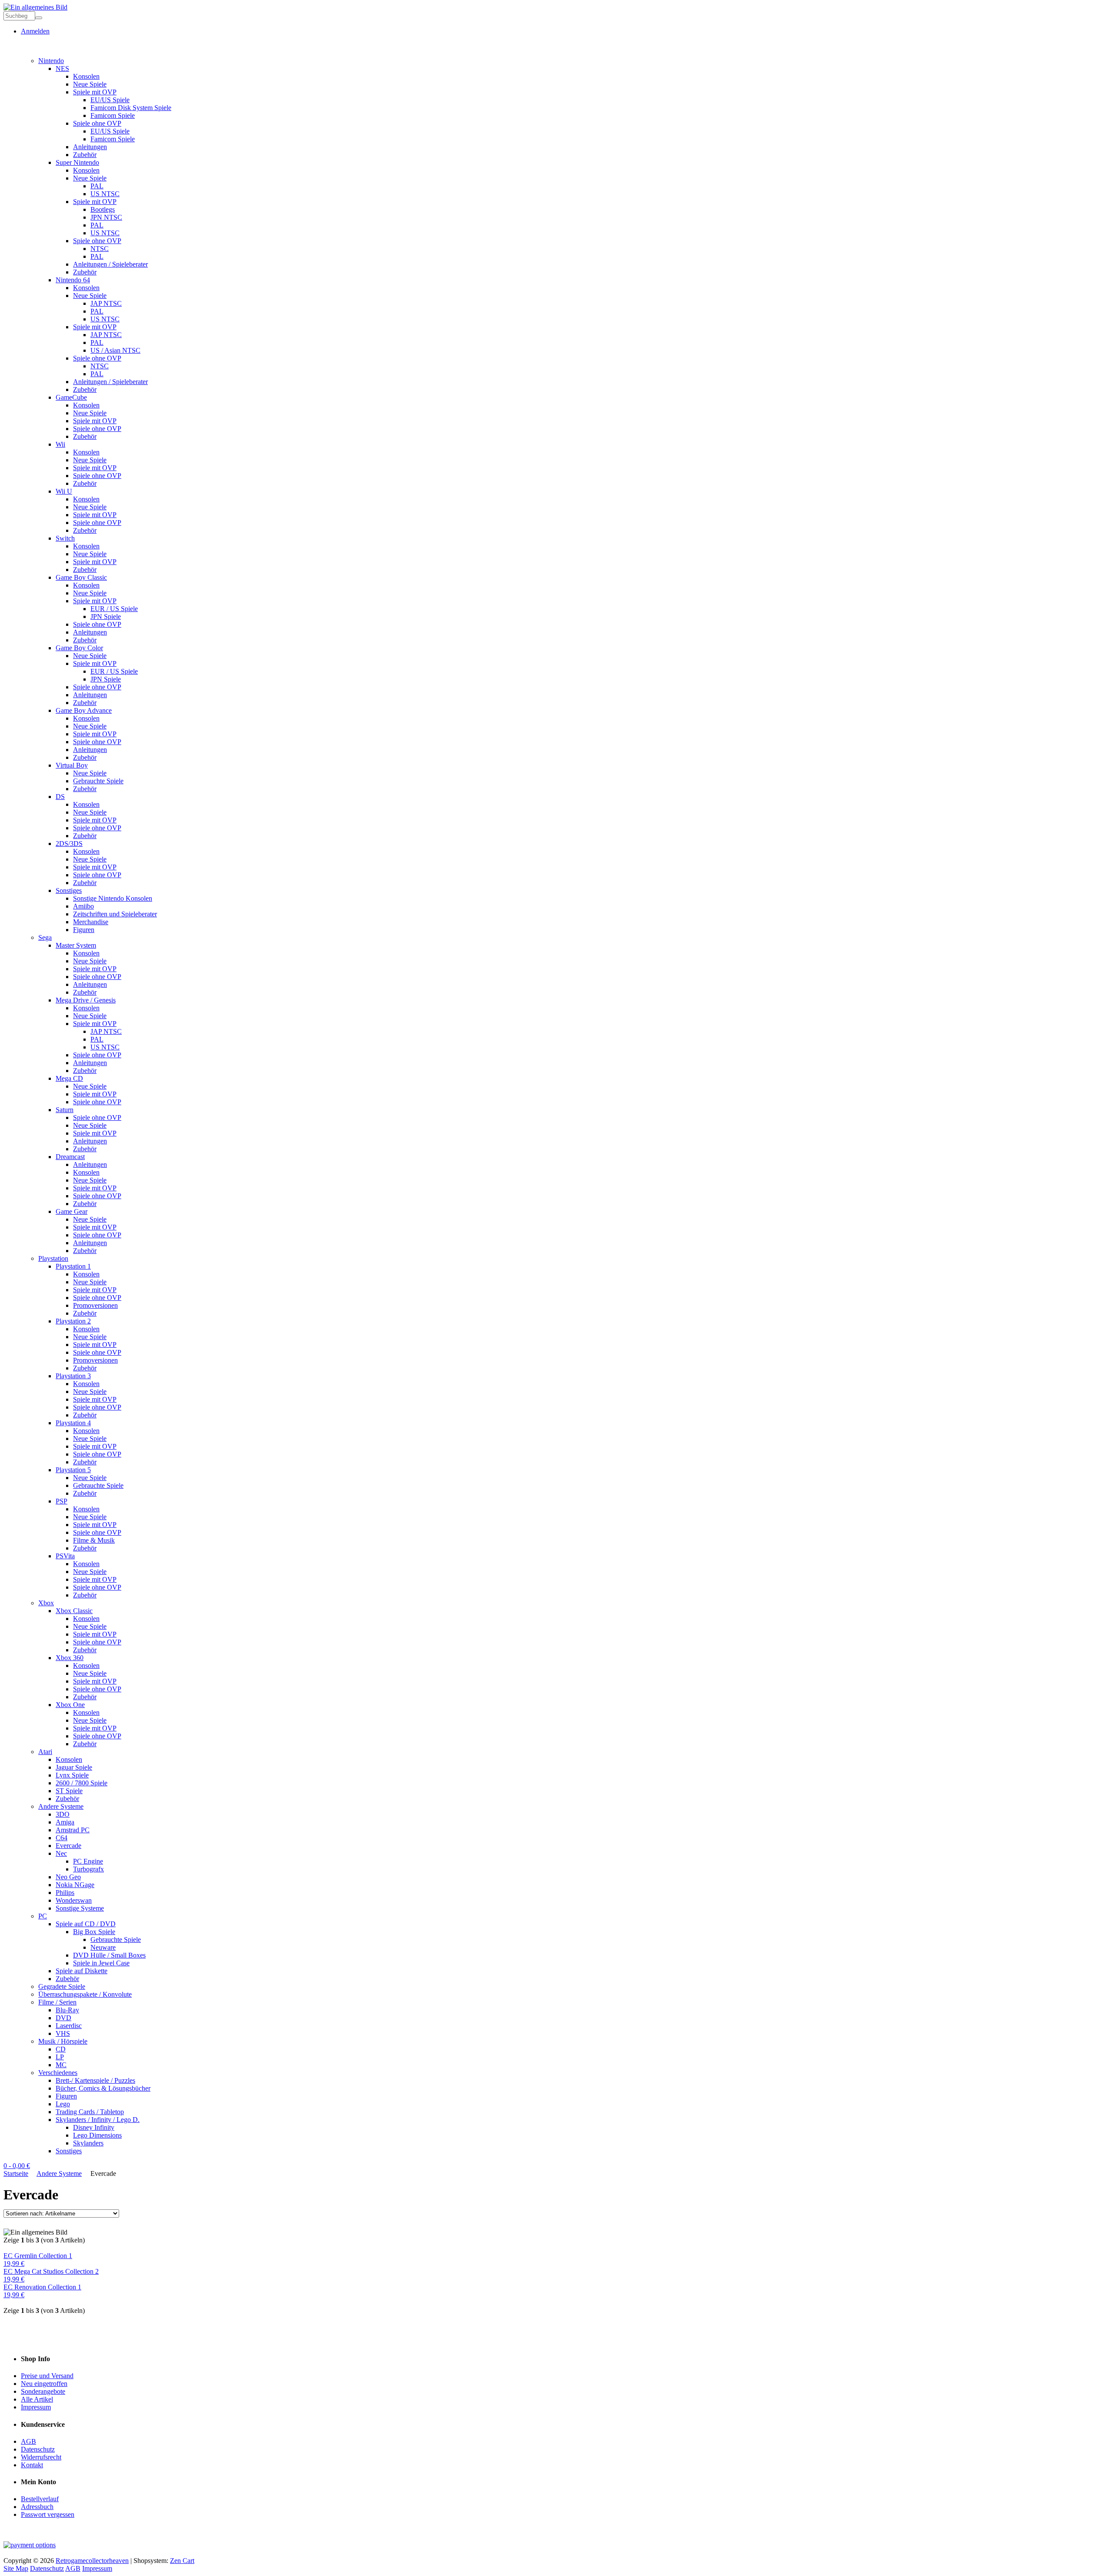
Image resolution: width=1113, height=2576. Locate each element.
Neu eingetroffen (44, 2384)
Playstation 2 (73, 1321)
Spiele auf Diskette (82, 1971)
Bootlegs (103, 209)
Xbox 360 (70, 1658)
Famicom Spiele (113, 115)
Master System (76, 945)
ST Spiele (69, 1791)
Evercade (68, 1846)
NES (62, 68)
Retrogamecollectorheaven (92, 2561)
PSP (62, 1501)
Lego (63, 2104)
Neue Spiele (90, 84)
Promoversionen (95, 1305)
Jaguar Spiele (74, 1767)
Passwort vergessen (48, 2514)
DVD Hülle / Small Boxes (109, 1955)
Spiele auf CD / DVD (86, 1924)
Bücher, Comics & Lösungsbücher (103, 2088)
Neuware (103, 1947)
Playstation (53, 1258)
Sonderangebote (43, 2391)
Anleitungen (90, 147)
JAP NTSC (106, 303)
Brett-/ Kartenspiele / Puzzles (95, 2080)
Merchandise (91, 922)
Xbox (46, 1603)
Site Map (16, 2568)
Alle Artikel (37, 2399)
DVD (63, 2018)
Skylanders (88, 2143)
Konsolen (86, 76)
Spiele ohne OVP (97, 123)
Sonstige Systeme (80, 1908)
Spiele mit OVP (95, 92)
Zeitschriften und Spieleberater (115, 914)
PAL (97, 186)
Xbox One (70, 1705)
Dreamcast (70, 1157)
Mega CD (69, 1078)
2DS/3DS (69, 844)
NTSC (100, 249)
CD (61, 2049)
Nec (61, 1853)
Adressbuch (37, 2507)
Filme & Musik (94, 1540)
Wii (60, 444)
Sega (45, 937)
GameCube (71, 397)
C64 (62, 1838)
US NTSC (105, 194)
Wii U (64, 491)
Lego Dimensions (97, 2135)
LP (60, 2057)
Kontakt (32, 2465)
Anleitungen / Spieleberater (110, 264)
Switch (65, 538)
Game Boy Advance (84, 710)
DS (60, 797)
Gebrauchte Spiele (98, 781)
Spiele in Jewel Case (101, 1963)
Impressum (36, 2407)
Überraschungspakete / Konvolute (85, 1994)
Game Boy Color (79, 648)
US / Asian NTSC (115, 350)
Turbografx (88, 1869)
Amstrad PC (73, 1830)
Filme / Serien (57, 2002)
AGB (28, 2441)
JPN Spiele (106, 616)
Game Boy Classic (81, 577)
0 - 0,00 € (17, 2166)
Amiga (65, 1822)
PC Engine (88, 1861)
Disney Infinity (94, 2127)
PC (43, 1916)
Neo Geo (68, 1877)
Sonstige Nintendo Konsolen (113, 898)
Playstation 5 (73, 1470)
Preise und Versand (47, 2376)
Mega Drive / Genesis (86, 1000)
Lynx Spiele (72, 1775)
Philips (65, 1893)
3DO (63, 1814)
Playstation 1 (73, 1266)
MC (61, 2065)
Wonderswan (74, 1900)
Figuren (84, 930)
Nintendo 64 (73, 280)
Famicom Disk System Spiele (131, 108)
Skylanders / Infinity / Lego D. (98, 2120)
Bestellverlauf (40, 2499)
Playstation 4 (73, 1423)
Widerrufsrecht (41, 2457)
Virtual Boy (72, 765)
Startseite (16, 2173)
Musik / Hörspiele (63, 2041)
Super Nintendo (77, 162)
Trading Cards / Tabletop (90, 2112)
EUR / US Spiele (114, 609)
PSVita (65, 1556)
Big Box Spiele (94, 1932)
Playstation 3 (73, 1376)
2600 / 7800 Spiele (82, 1783)
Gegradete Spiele (62, 1986)
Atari (45, 1752)
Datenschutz (38, 2449)
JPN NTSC (106, 217)
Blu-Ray (67, 2010)
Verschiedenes (58, 2073)
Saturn (65, 1110)
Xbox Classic (74, 1611)
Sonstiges (69, 890)
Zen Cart (182, 2561)
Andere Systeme (61, 1806)
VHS (63, 2033)
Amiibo (83, 906)
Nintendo (51, 61)
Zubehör (85, 155)
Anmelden (35, 31)
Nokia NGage (75, 1885)
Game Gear (72, 1211)
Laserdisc (69, 2026)
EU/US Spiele (110, 100)
